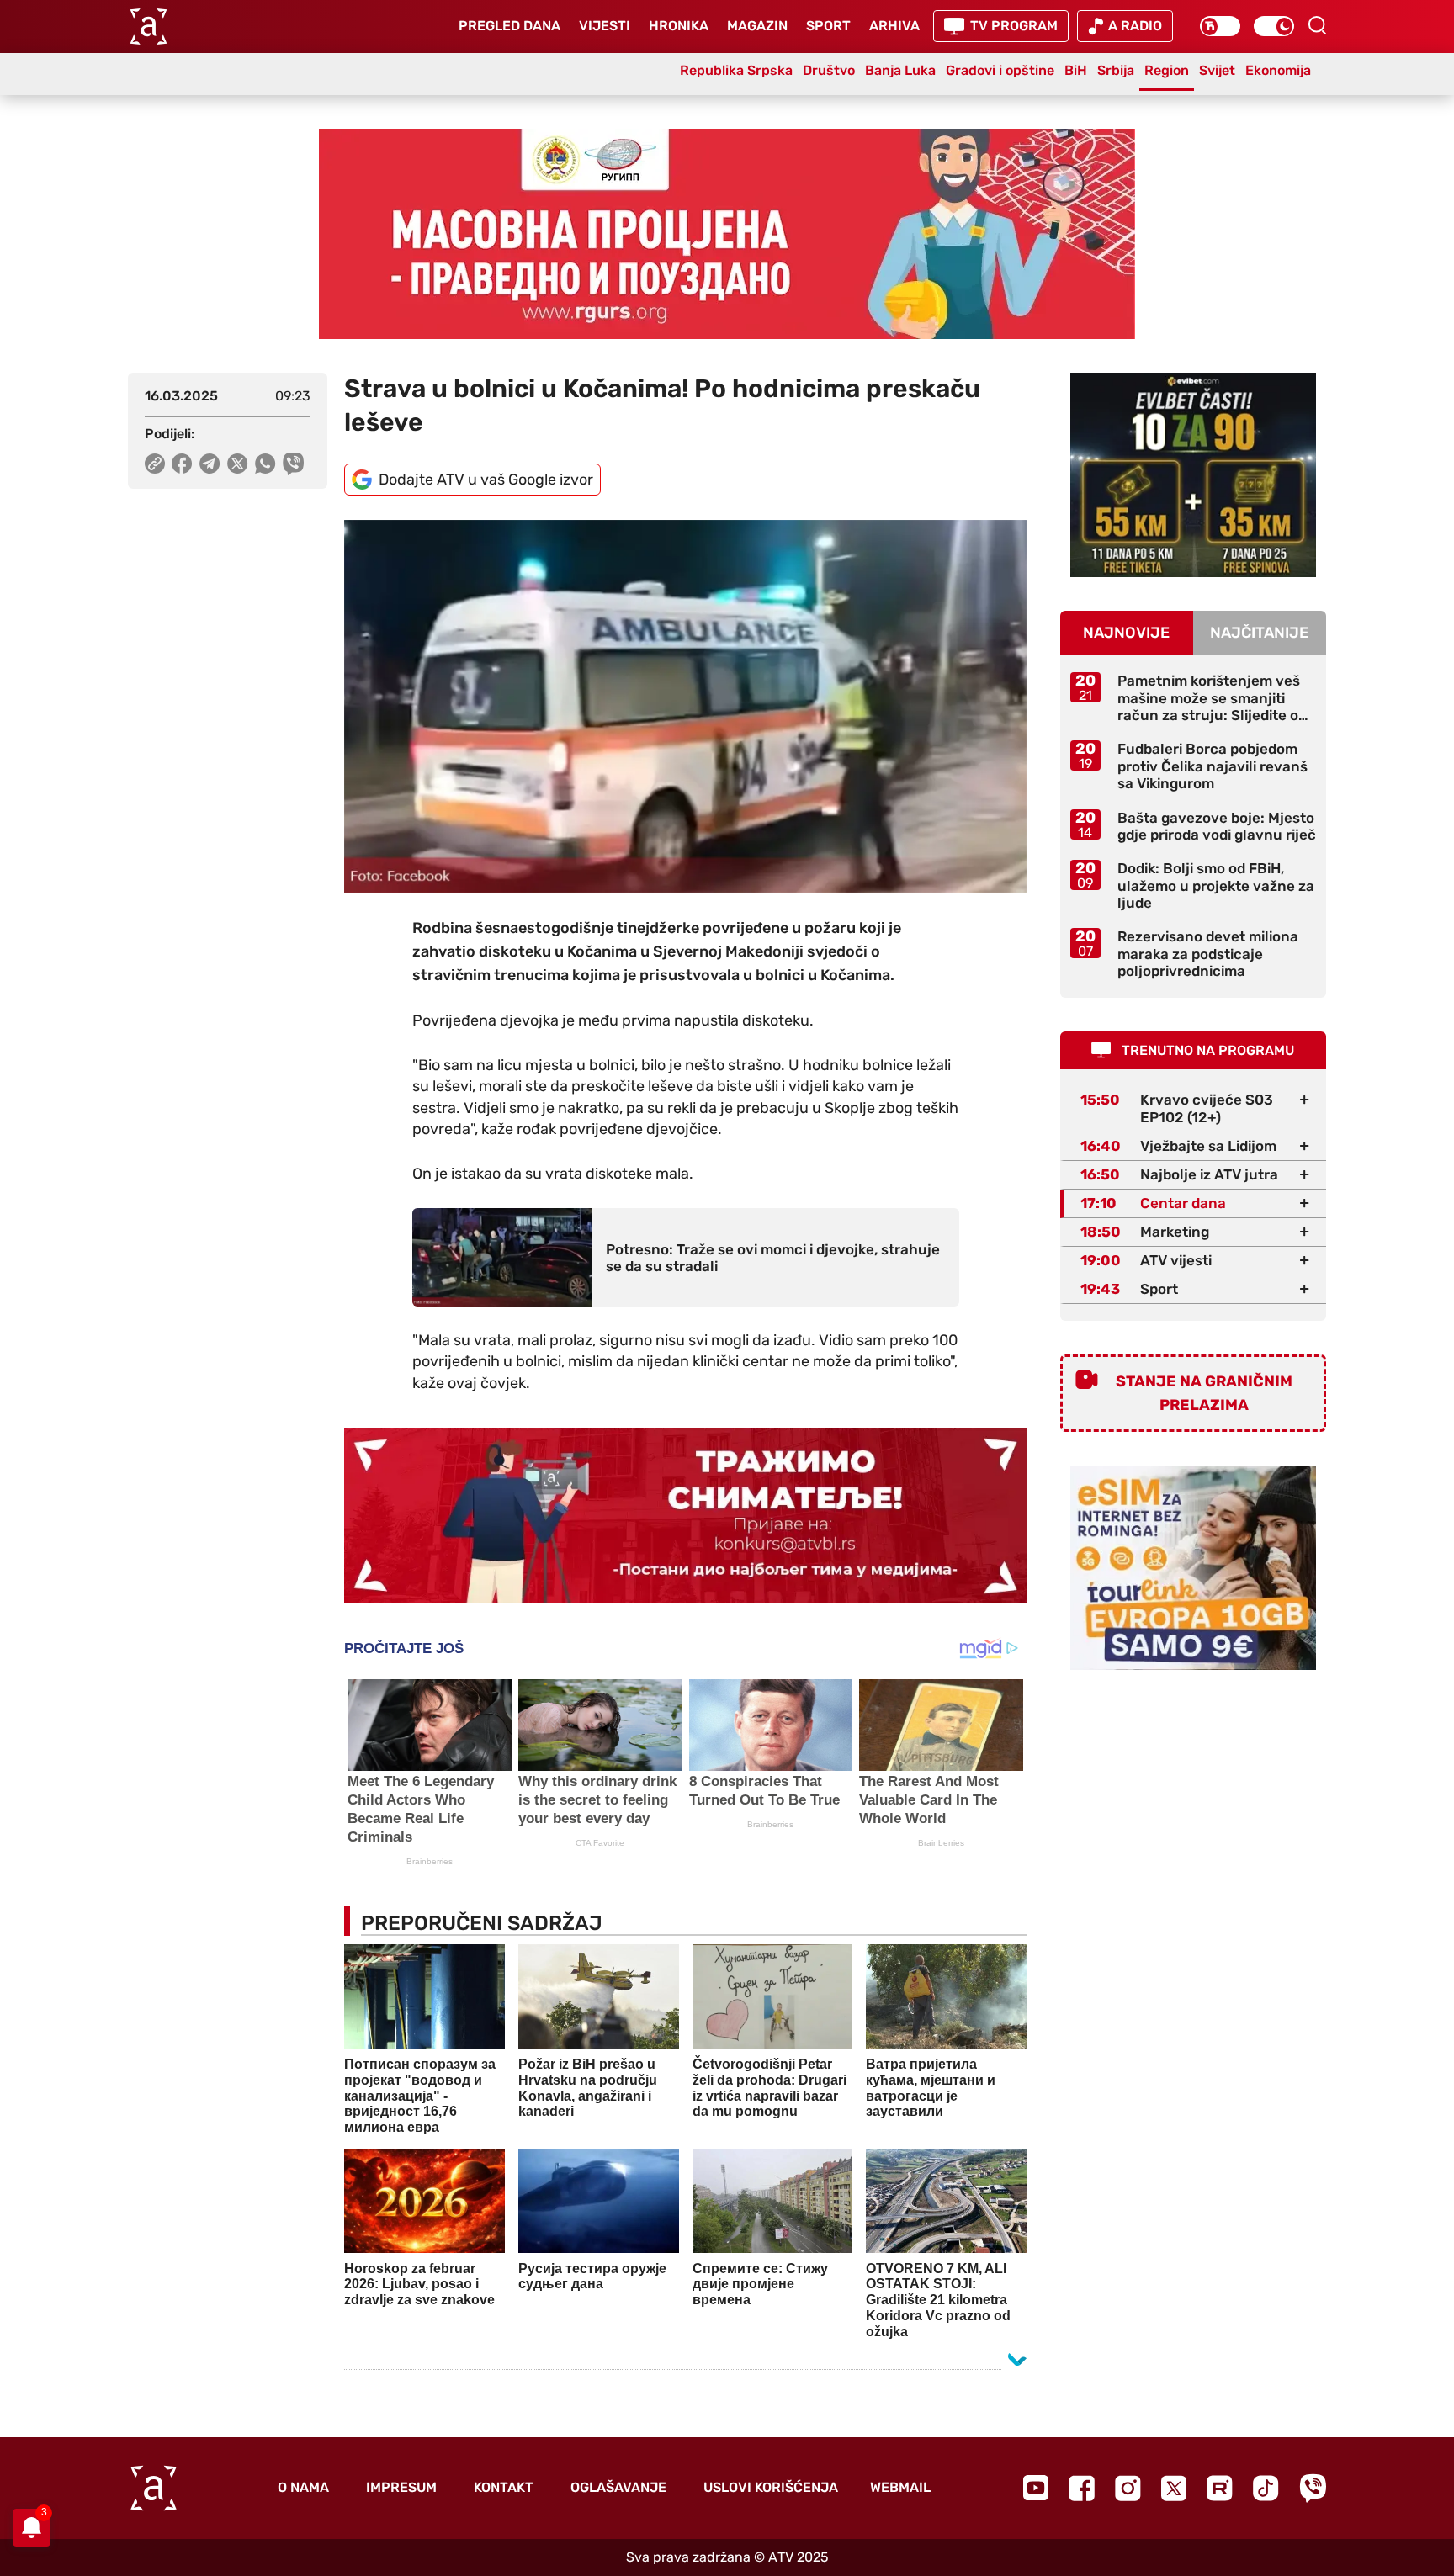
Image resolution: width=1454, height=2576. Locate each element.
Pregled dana (509, 26)
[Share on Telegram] (210, 464)
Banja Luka (900, 70)
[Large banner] (727, 234)
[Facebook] (1082, 2488)
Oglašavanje (618, 2487)
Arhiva (894, 26)
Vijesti (605, 26)
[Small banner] (1193, 475)
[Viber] (1313, 2488)
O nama (303, 2487)
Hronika (679, 26)
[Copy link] (155, 464)
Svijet (1217, 70)
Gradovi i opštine (1000, 70)
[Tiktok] (1266, 2488)
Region (1167, 70)
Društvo (829, 70)
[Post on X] (238, 464)
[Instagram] (1128, 2488)
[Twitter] (1174, 2488)
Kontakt (504, 2487)
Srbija (1116, 70)
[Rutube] (1220, 2488)
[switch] (1220, 26)
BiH (1076, 70)
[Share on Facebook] (182, 464)
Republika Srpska (736, 70)
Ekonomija (1278, 70)
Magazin (757, 26)
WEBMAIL (900, 2487)
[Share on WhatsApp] (265, 464)
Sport (828, 26)
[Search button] (1317, 25)
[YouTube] (1036, 2488)
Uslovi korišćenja (771, 2487)
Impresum (401, 2487)
